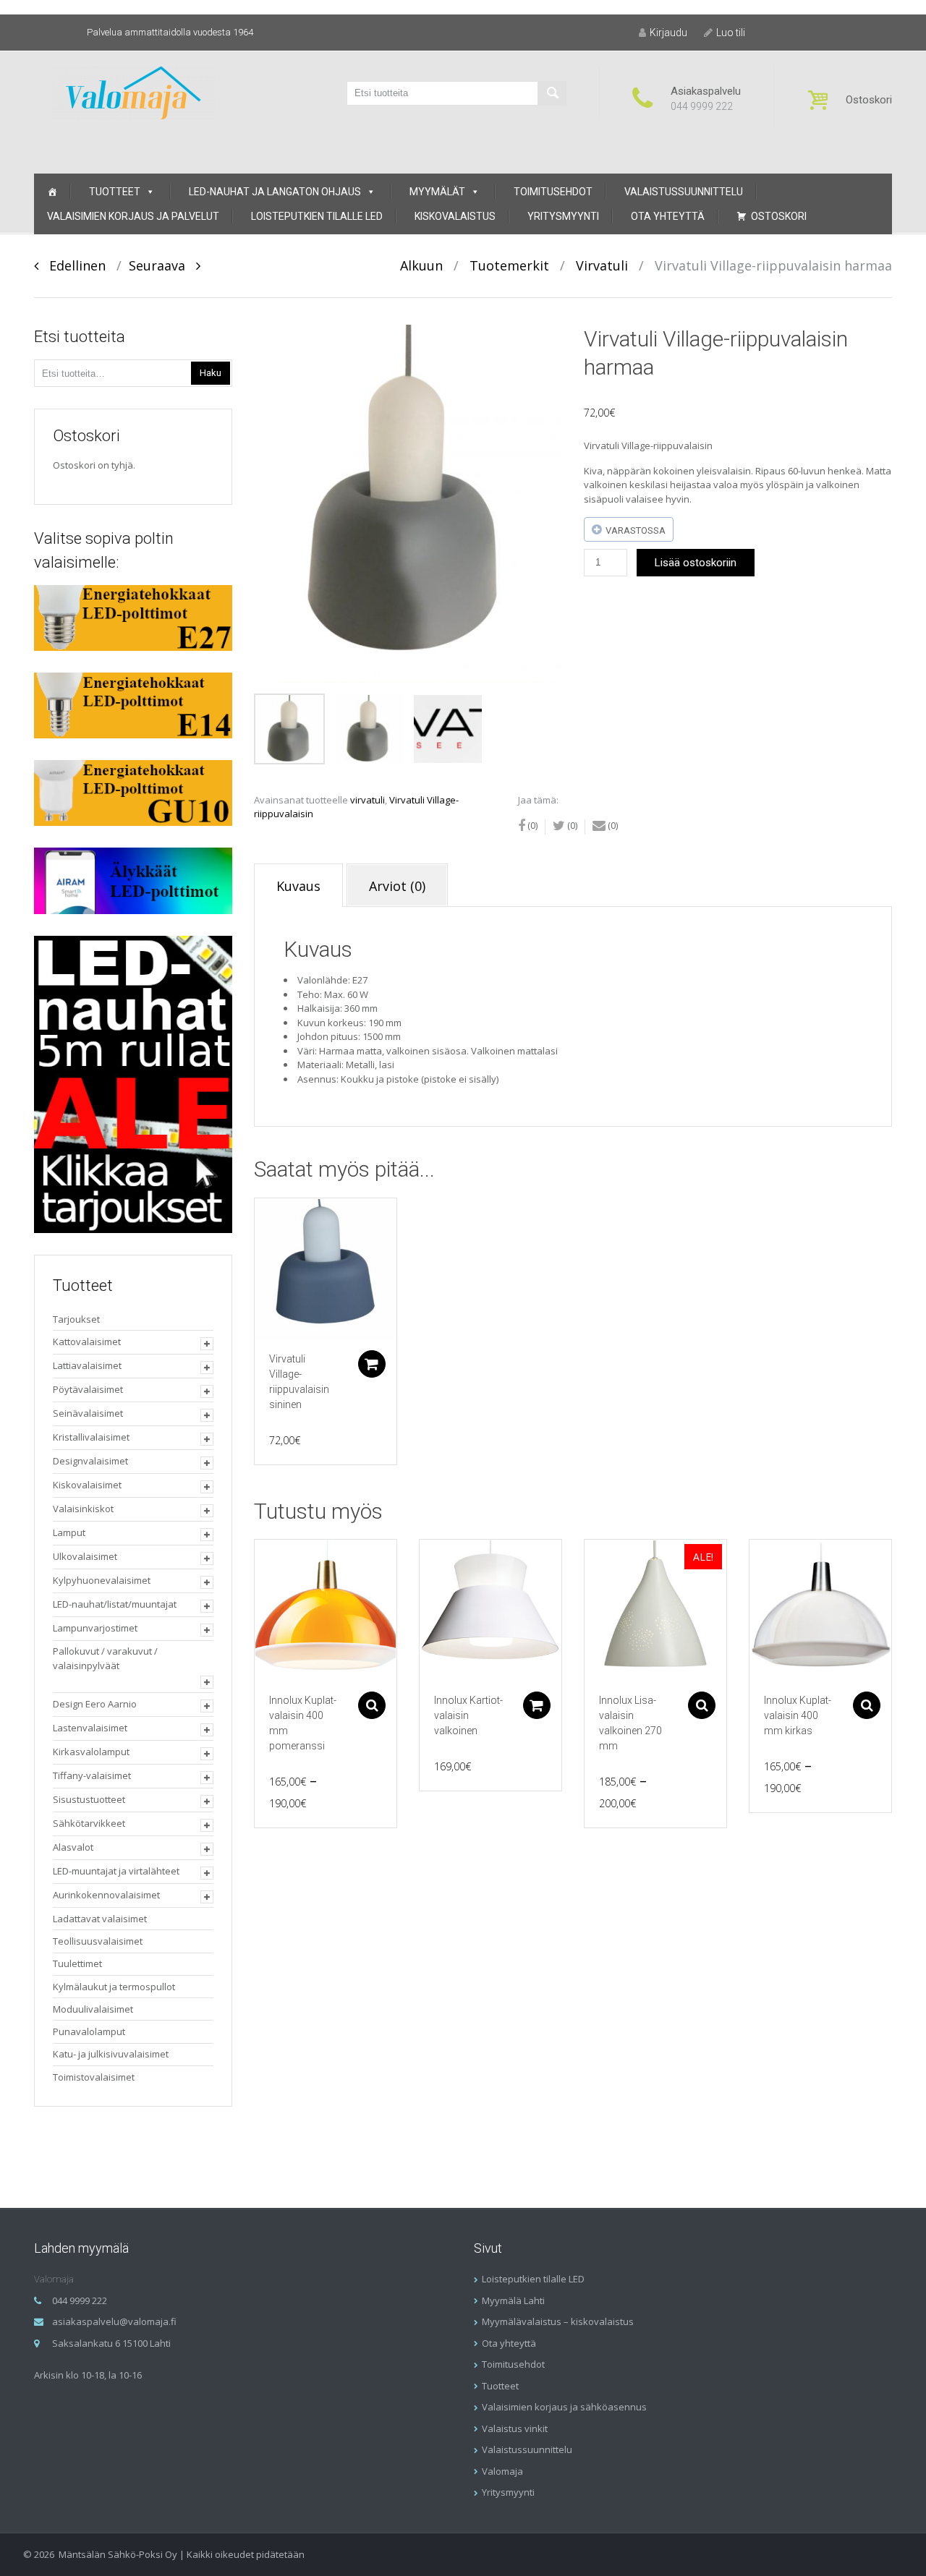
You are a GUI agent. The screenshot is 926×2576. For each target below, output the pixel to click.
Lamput (69, 1532)
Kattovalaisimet (87, 1342)
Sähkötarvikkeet (89, 1823)
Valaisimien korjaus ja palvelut (133, 216)
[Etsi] (552, 93)
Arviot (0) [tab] (397, 886)
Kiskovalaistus (455, 216)
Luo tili (731, 33)
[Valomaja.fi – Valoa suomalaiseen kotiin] (133, 91)
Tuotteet (115, 192)
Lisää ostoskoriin (696, 563)
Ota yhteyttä (668, 216)
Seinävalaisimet (88, 1413)
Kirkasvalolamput (91, 1752)
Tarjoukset (76, 1319)
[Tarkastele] (326, 1269)
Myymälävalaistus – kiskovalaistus (558, 2321)
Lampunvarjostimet (95, 1628)
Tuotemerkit (509, 265)
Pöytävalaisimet (88, 1389)
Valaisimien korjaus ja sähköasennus (564, 2407)
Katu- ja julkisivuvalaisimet (111, 2054)
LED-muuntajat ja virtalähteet (116, 1871)
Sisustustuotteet (89, 1799)
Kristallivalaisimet (91, 1437)
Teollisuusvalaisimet (98, 1941)
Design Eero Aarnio (95, 1704)
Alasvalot (73, 1847)
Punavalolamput (89, 2031)
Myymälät (437, 192)
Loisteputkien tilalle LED (317, 216)
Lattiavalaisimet (87, 1365)
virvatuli (368, 800)
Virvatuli (602, 265)
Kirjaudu (668, 33)
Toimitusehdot (553, 192)
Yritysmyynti (563, 216)
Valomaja (502, 2471)
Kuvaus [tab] (298, 886)
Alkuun (421, 265)
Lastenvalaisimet (90, 1728)
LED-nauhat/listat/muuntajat (115, 1604)
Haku (211, 373)
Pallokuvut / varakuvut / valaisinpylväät (105, 1658)
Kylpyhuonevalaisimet (102, 1580)
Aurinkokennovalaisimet (106, 1895)
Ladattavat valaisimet (100, 1919)
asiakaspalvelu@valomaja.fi (114, 2321)
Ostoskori (779, 216)
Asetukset (372, 1705)
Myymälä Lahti (513, 2300)
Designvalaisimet (90, 1461)
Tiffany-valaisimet (92, 1775)
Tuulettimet (77, 1963)
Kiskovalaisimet (87, 1485)
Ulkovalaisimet (85, 1556)
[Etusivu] (52, 192)
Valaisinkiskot (83, 1509)
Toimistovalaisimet (94, 2077)
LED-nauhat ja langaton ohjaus (275, 192)
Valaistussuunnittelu (684, 192)
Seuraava (162, 265)
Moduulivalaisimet (93, 2009)
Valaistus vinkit (515, 2428)
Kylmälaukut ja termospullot (114, 1987)
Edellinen (72, 265)
